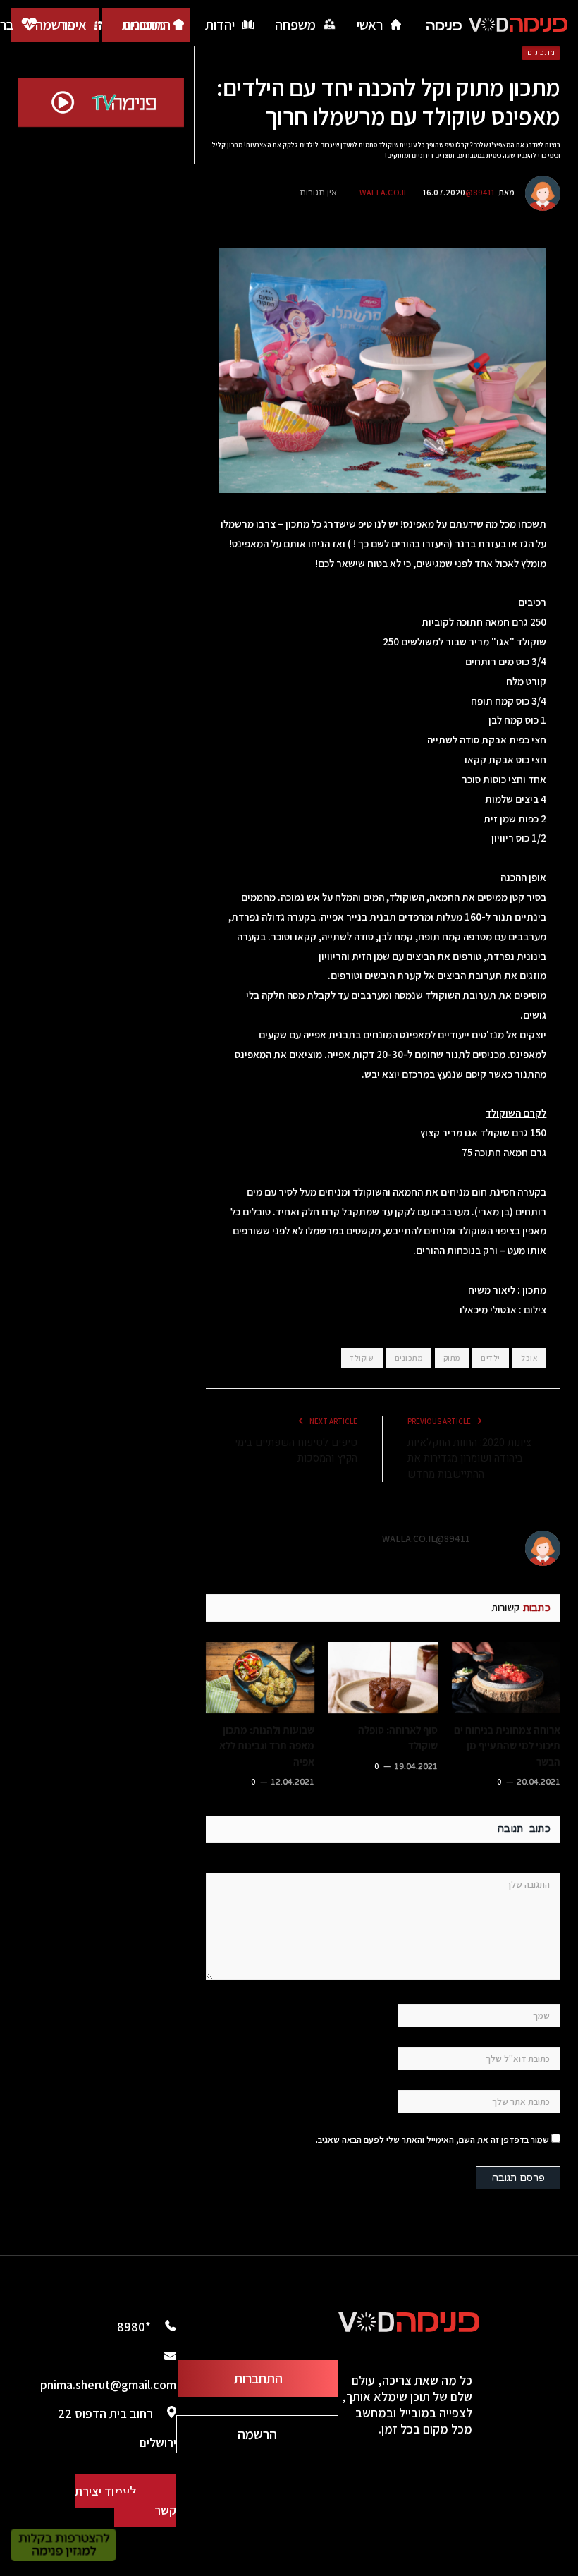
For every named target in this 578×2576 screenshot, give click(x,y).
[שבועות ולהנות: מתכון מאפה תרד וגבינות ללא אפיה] (260, 1678)
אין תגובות (318, 193)
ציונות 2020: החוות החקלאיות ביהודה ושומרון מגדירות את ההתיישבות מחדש (469, 1458)
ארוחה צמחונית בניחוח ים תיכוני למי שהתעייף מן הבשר (507, 1745)
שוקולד (362, 1358)
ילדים (491, 1358)
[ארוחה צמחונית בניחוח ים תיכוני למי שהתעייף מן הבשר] (506, 1678)
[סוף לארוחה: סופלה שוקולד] (383, 1678)
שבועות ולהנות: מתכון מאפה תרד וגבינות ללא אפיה (267, 1745)
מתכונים (541, 53)
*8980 (134, 2327)
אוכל (529, 1358)
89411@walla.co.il (426, 1538)
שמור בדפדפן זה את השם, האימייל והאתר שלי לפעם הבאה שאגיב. (432, 2140)
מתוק (452, 1358)
